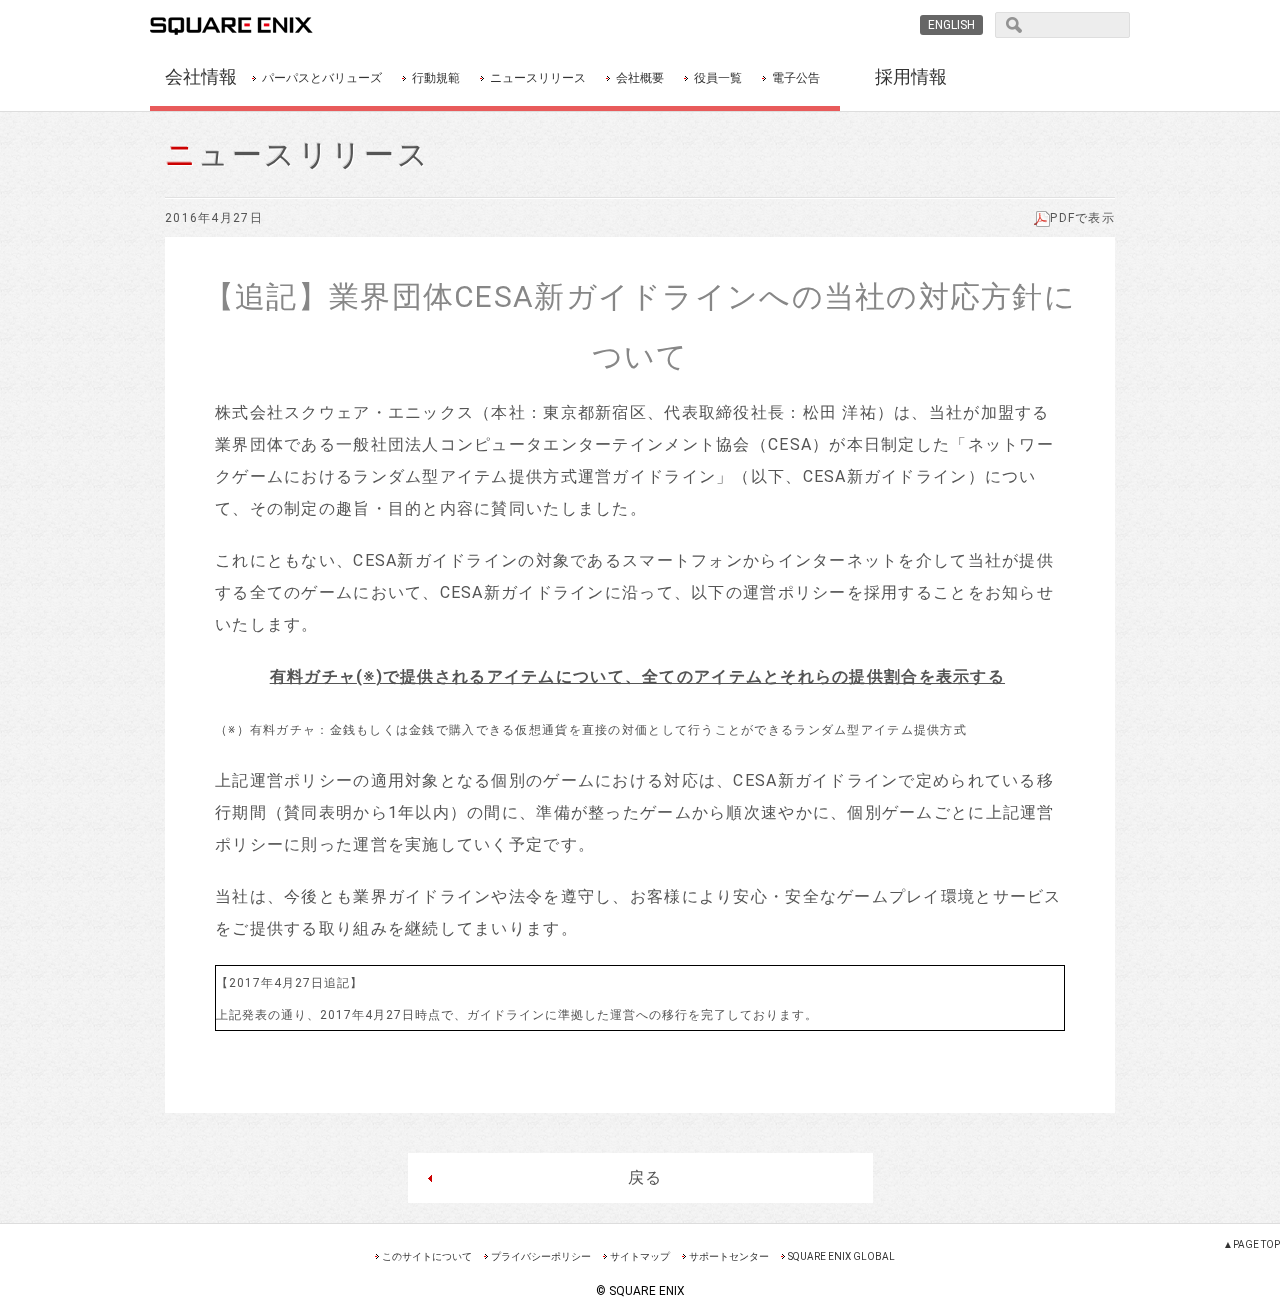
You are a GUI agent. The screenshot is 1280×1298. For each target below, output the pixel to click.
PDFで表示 (1082, 218)
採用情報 (911, 76)
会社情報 (201, 76)
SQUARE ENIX (254, 25)
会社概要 (640, 78)
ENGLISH (951, 25)
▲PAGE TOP (1251, 1244)
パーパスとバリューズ (322, 78)
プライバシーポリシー (541, 1256)
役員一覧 (718, 78)
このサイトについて (427, 1256)
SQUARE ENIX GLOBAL (841, 1256)
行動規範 (436, 78)
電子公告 (796, 78)
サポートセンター (729, 1256)
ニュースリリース (538, 78)
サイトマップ (640, 1256)
